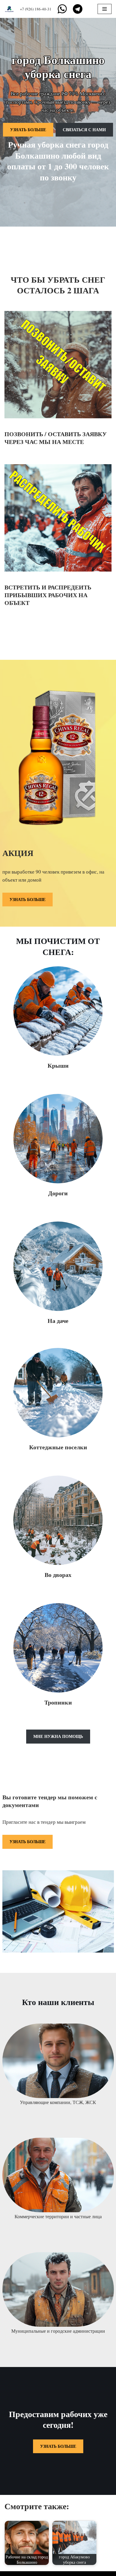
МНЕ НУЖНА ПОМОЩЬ (58, 1736)
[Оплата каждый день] (11, 9)
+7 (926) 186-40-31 (36, 9)
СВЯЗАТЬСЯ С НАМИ (84, 130)
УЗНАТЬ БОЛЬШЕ (28, 130)
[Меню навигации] (105, 9)
